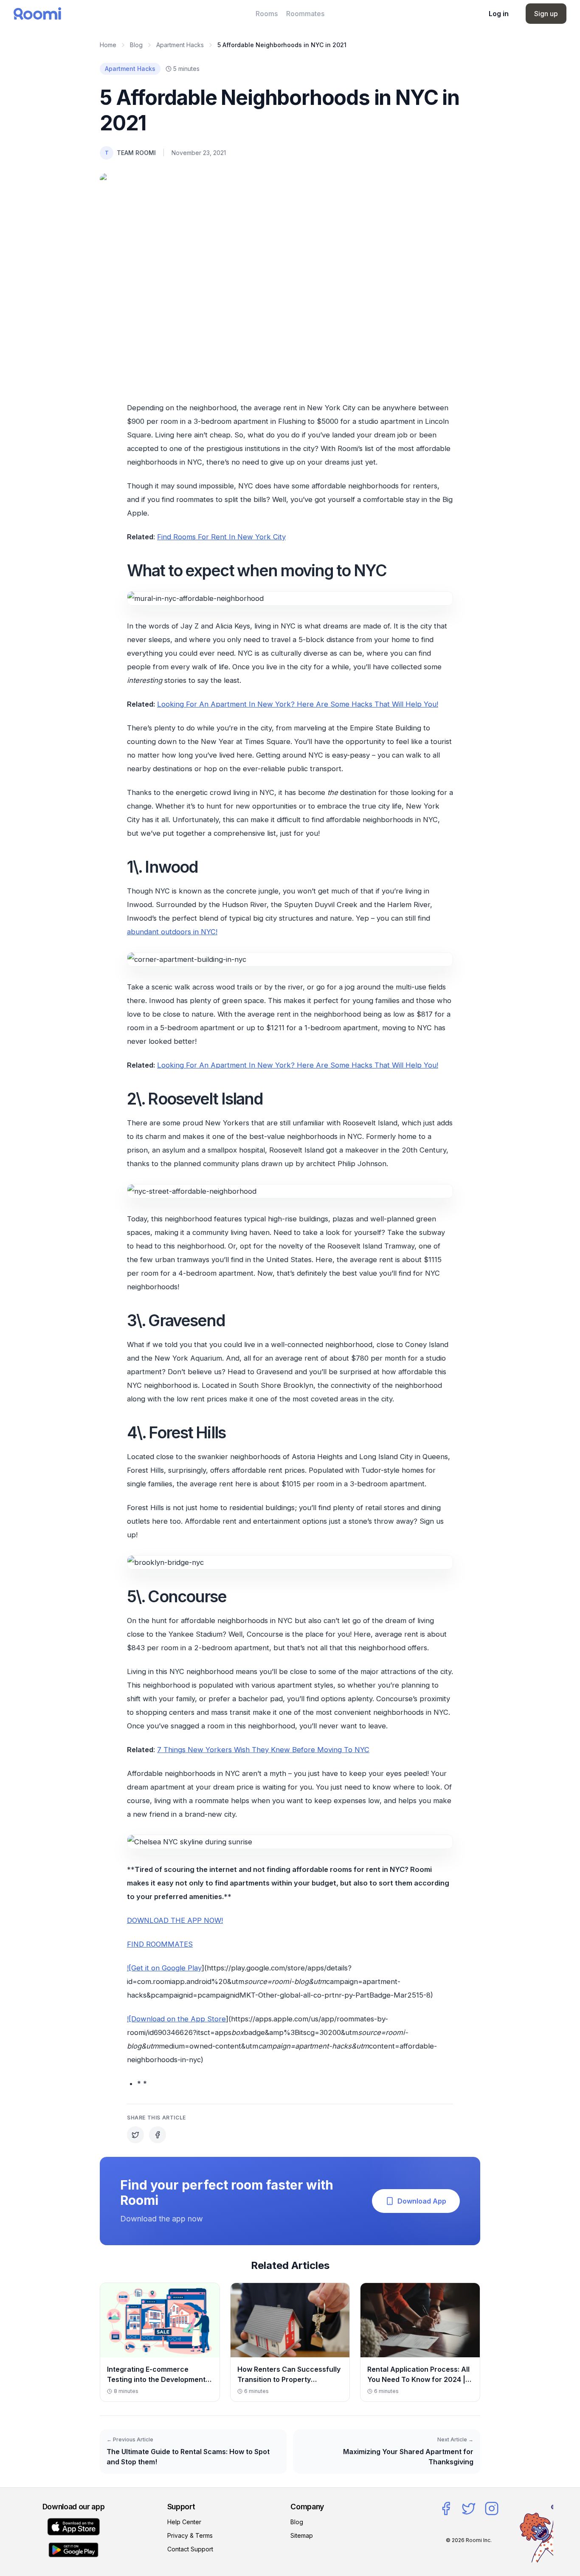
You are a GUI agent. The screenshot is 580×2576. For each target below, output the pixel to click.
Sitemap (302, 2535)
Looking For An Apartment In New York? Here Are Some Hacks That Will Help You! (298, 704)
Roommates (305, 14)
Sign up (546, 14)
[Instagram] (492, 2508)
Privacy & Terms (190, 2535)
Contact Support (190, 2549)
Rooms (267, 14)
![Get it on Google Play (164, 1968)
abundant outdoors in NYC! (172, 932)
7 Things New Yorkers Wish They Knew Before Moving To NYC (263, 1750)
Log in (499, 14)
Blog (136, 45)
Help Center (184, 2522)
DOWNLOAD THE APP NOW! (175, 1920)
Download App (422, 2201)
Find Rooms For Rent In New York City (221, 537)
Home (108, 45)
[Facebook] (446, 2508)
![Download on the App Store (176, 2019)
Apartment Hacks (180, 45)
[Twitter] (469, 2508)
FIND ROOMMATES (160, 1944)
